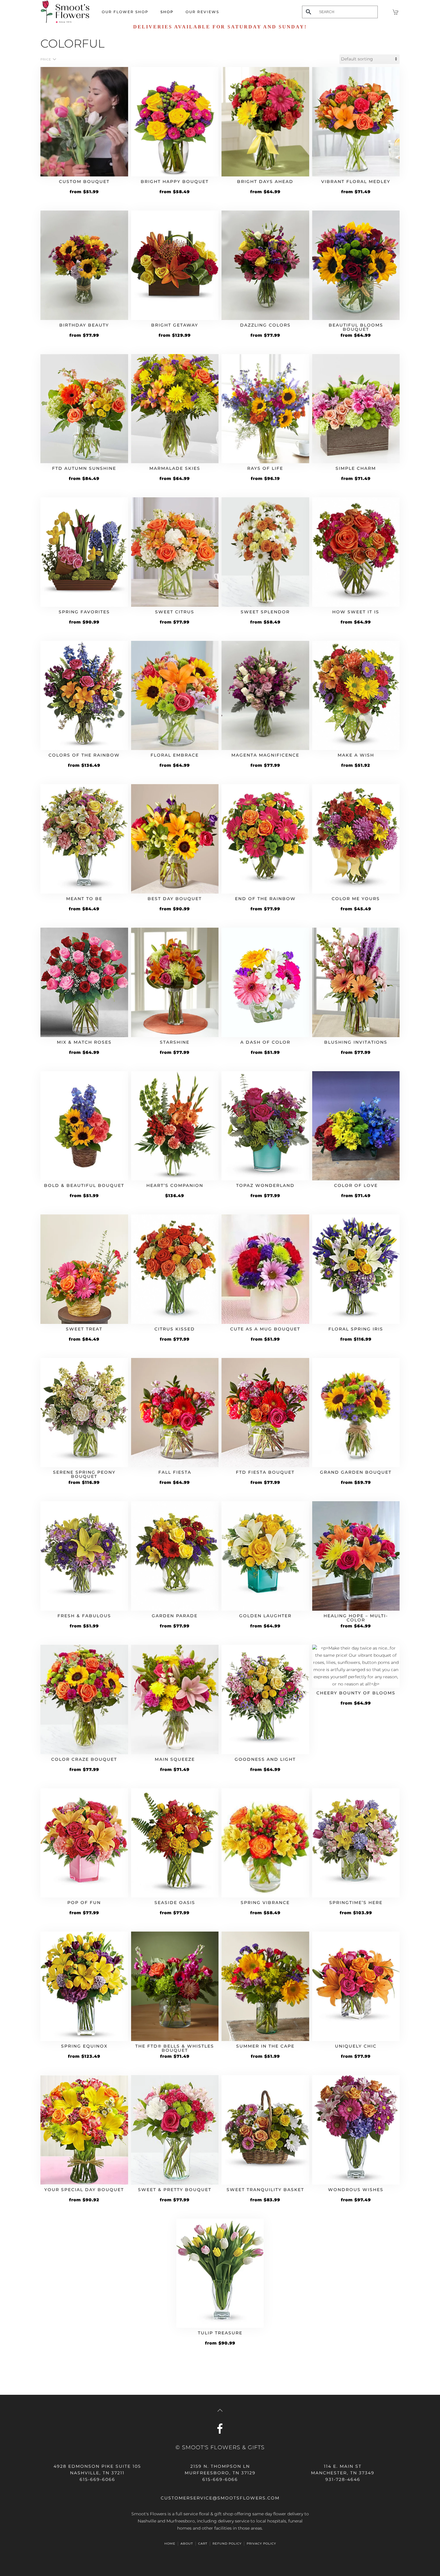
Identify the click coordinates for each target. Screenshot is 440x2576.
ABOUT (187, 2544)
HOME (170, 2544)
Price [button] (46, 59)
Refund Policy (227, 2544)
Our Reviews (202, 12)
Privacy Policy (261, 2544)
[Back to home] (65, 12)
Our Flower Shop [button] (125, 12)
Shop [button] (167, 12)
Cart (203, 2544)
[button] (220, 2410)
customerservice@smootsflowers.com (220, 2498)
